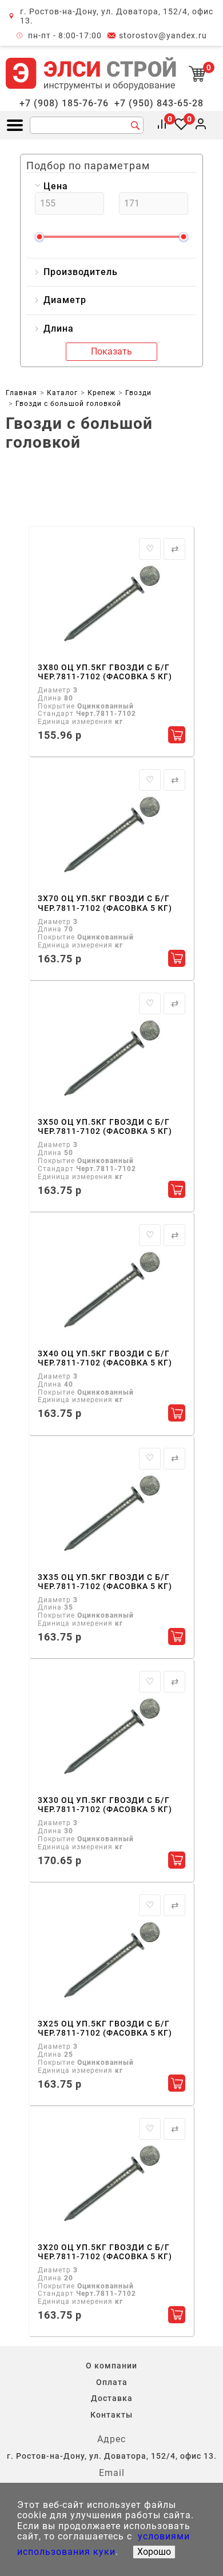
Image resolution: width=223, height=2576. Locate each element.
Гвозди (138, 393)
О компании (111, 2366)
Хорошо (154, 2552)
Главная (21, 393)
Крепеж (101, 393)
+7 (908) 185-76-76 (64, 103)
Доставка (112, 2398)
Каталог (62, 393)
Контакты (111, 2415)
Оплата (112, 2382)
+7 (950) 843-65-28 (159, 103)
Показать (111, 351)
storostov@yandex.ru (163, 35)
